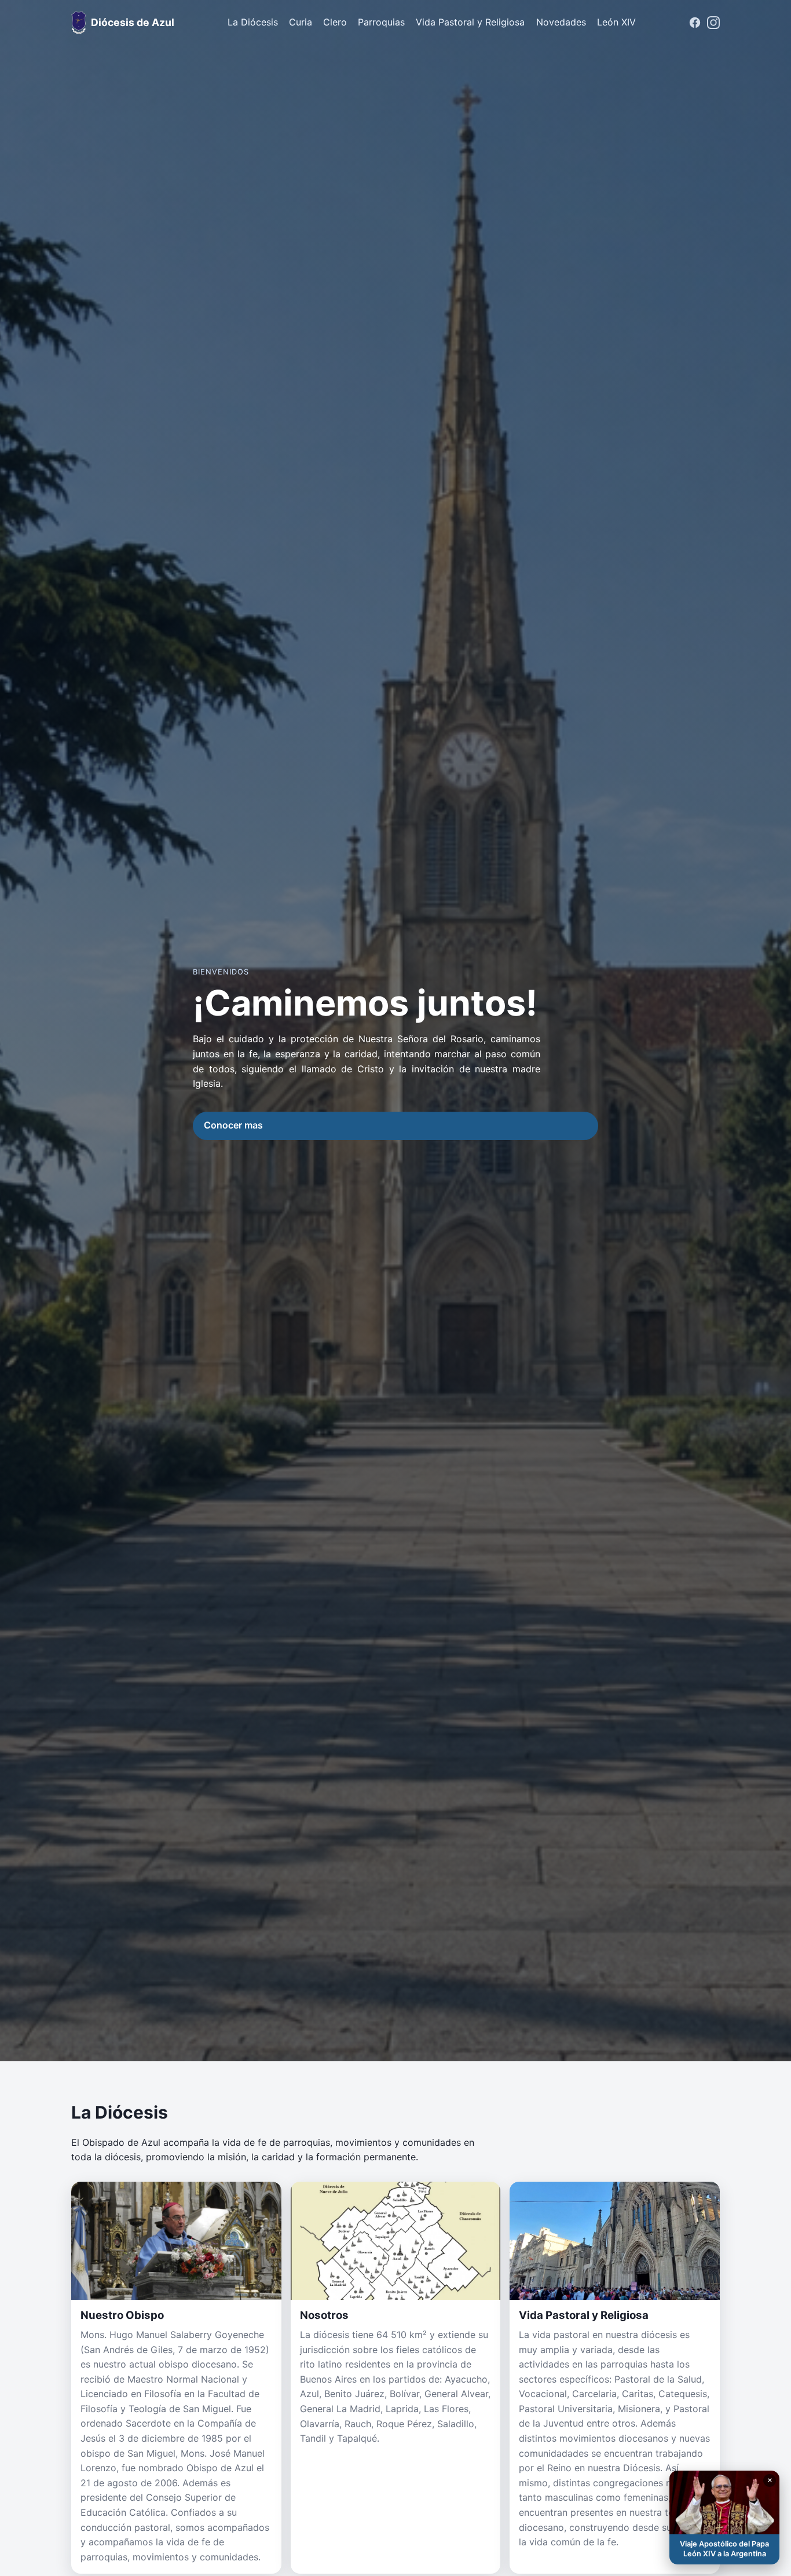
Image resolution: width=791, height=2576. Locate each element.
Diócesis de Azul (133, 22)
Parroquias (381, 22)
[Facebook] (695, 23)
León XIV (616, 22)
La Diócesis (253, 22)
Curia (301, 22)
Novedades (561, 22)
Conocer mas (233, 1125)
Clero (335, 22)
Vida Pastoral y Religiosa (470, 22)
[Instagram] (713, 23)
